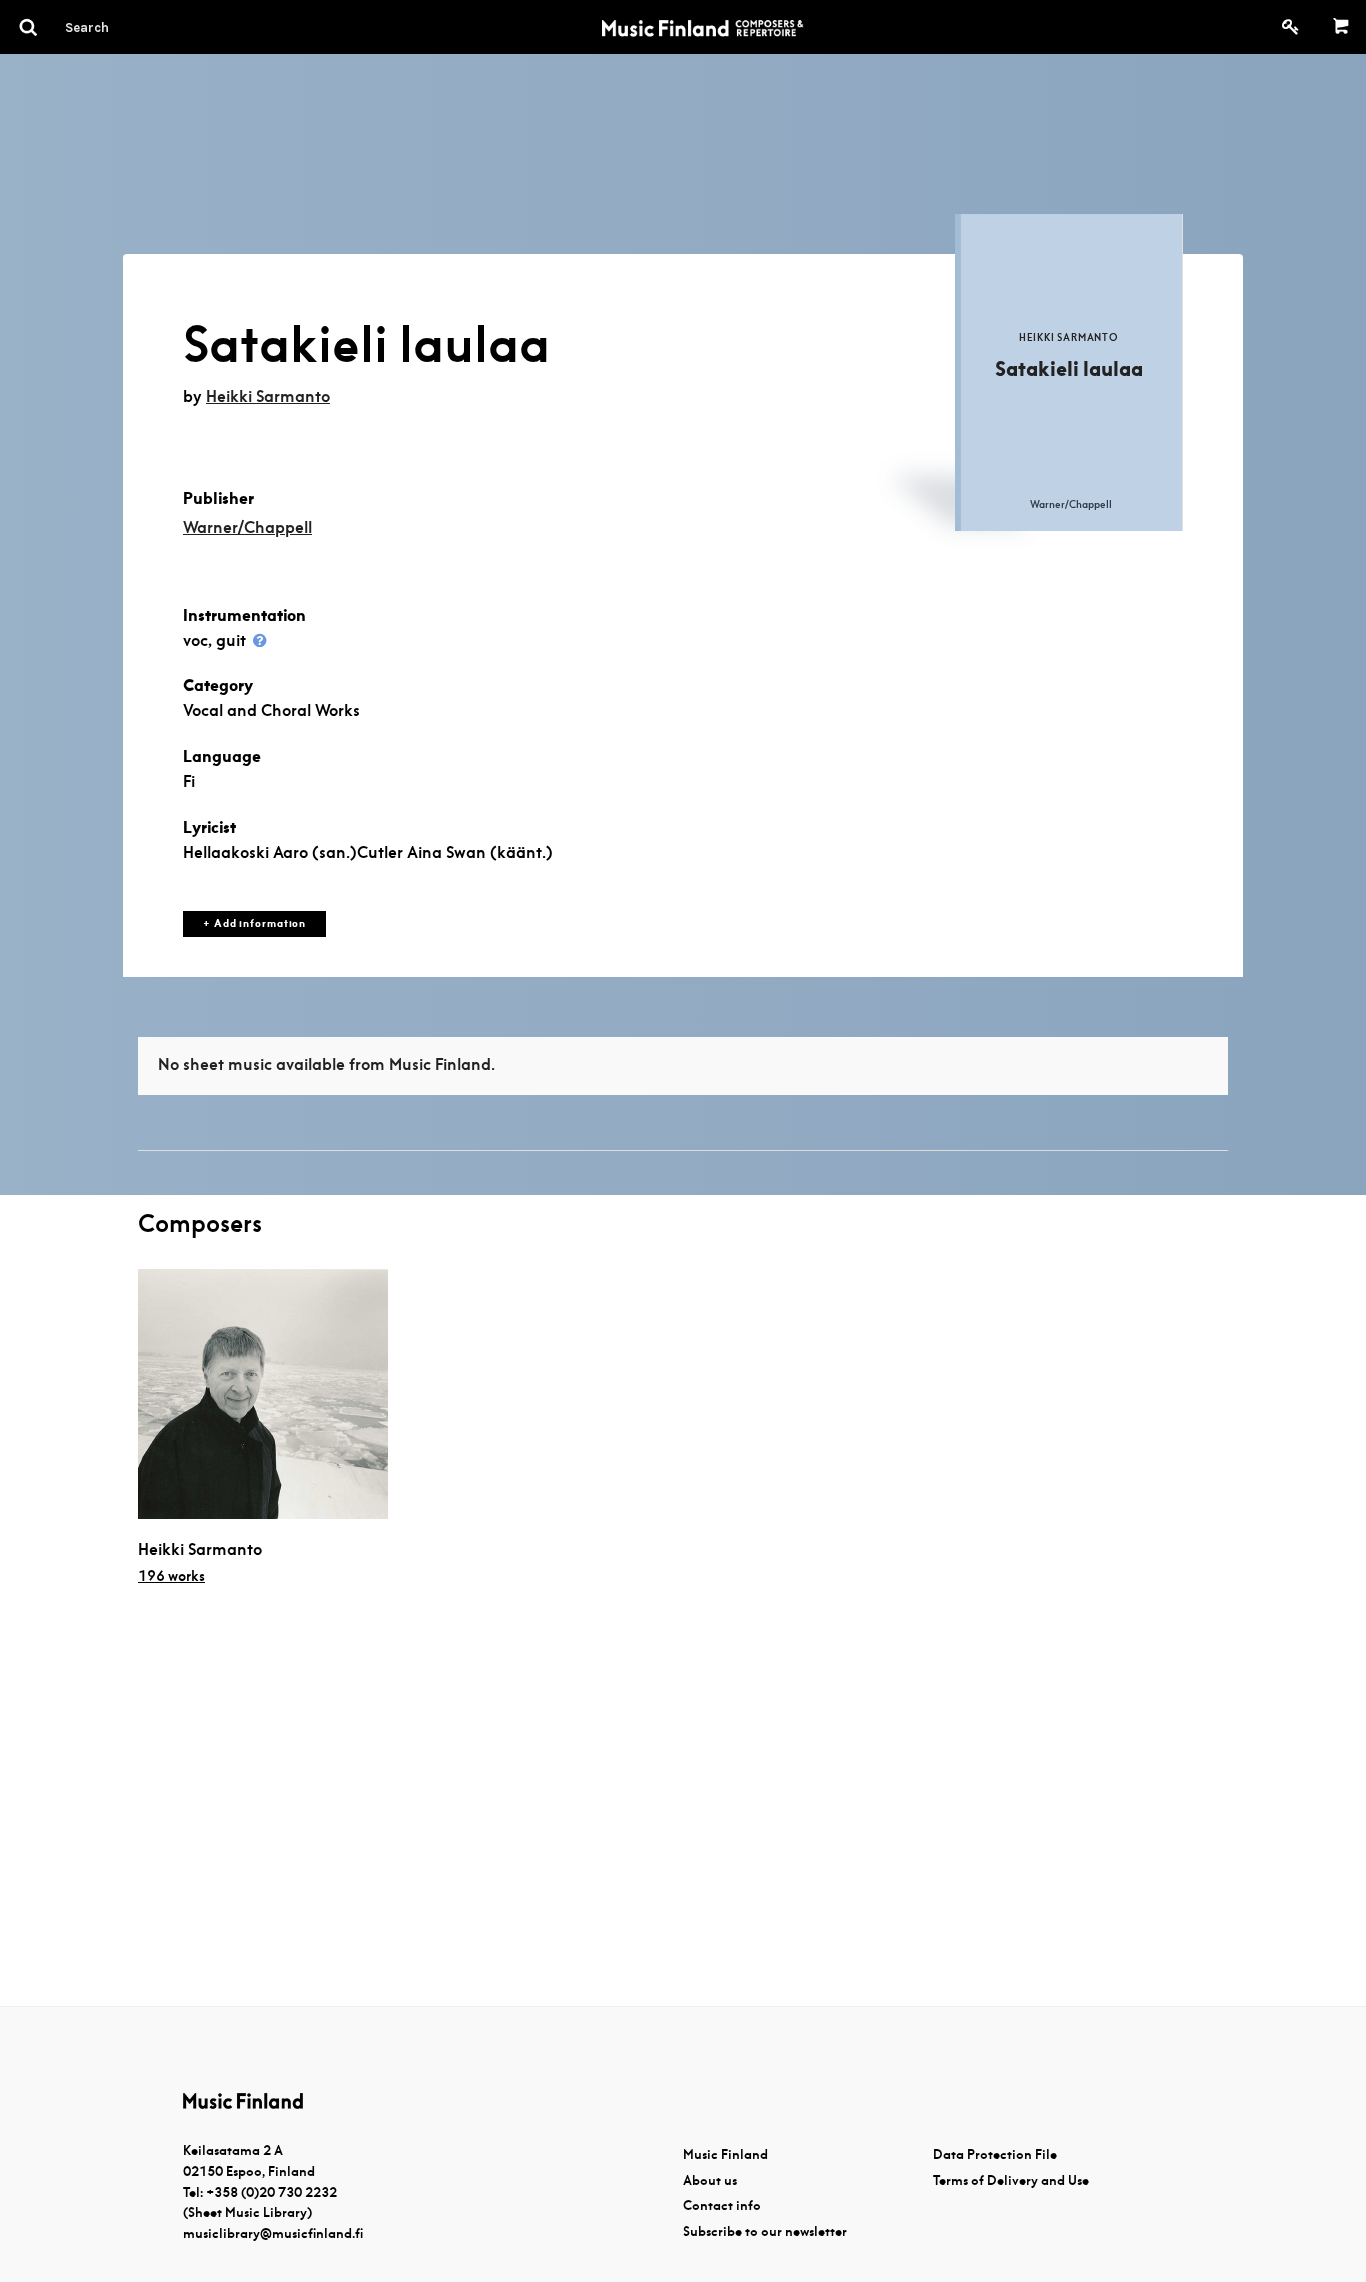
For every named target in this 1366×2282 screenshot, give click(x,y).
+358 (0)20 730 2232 (271, 2192)
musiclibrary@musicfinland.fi (273, 2233)
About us (710, 2180)
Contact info (722, 2205)
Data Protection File (995, 2154)
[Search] (123, 27)
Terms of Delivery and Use (1011, 2180)
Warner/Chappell (247, 527)
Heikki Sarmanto (268, 396)
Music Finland (725, 2154)
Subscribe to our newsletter (765, 2231)
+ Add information (254, 923)
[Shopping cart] (1341, 27)
